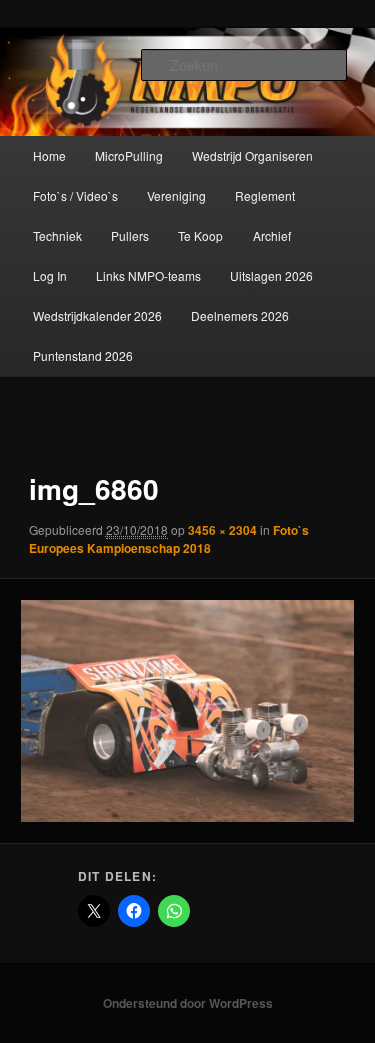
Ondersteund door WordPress (188, 1003)
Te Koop (200, 235)
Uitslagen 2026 (271, 275)
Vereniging (176, 195)
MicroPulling (129, 155)
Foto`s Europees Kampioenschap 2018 (169, 539)
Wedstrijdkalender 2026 (97, 315)
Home (49, 155)
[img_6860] (187, 711)
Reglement (265, 195)
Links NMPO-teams (148, 275)
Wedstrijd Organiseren (252, 155)
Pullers (130, 235)
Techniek (57, 235)
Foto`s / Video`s (75, 195)
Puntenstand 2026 (83, 355)
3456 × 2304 (222, 530)
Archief (272, 235)
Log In (50, 275)
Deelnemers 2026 (240, 315)
